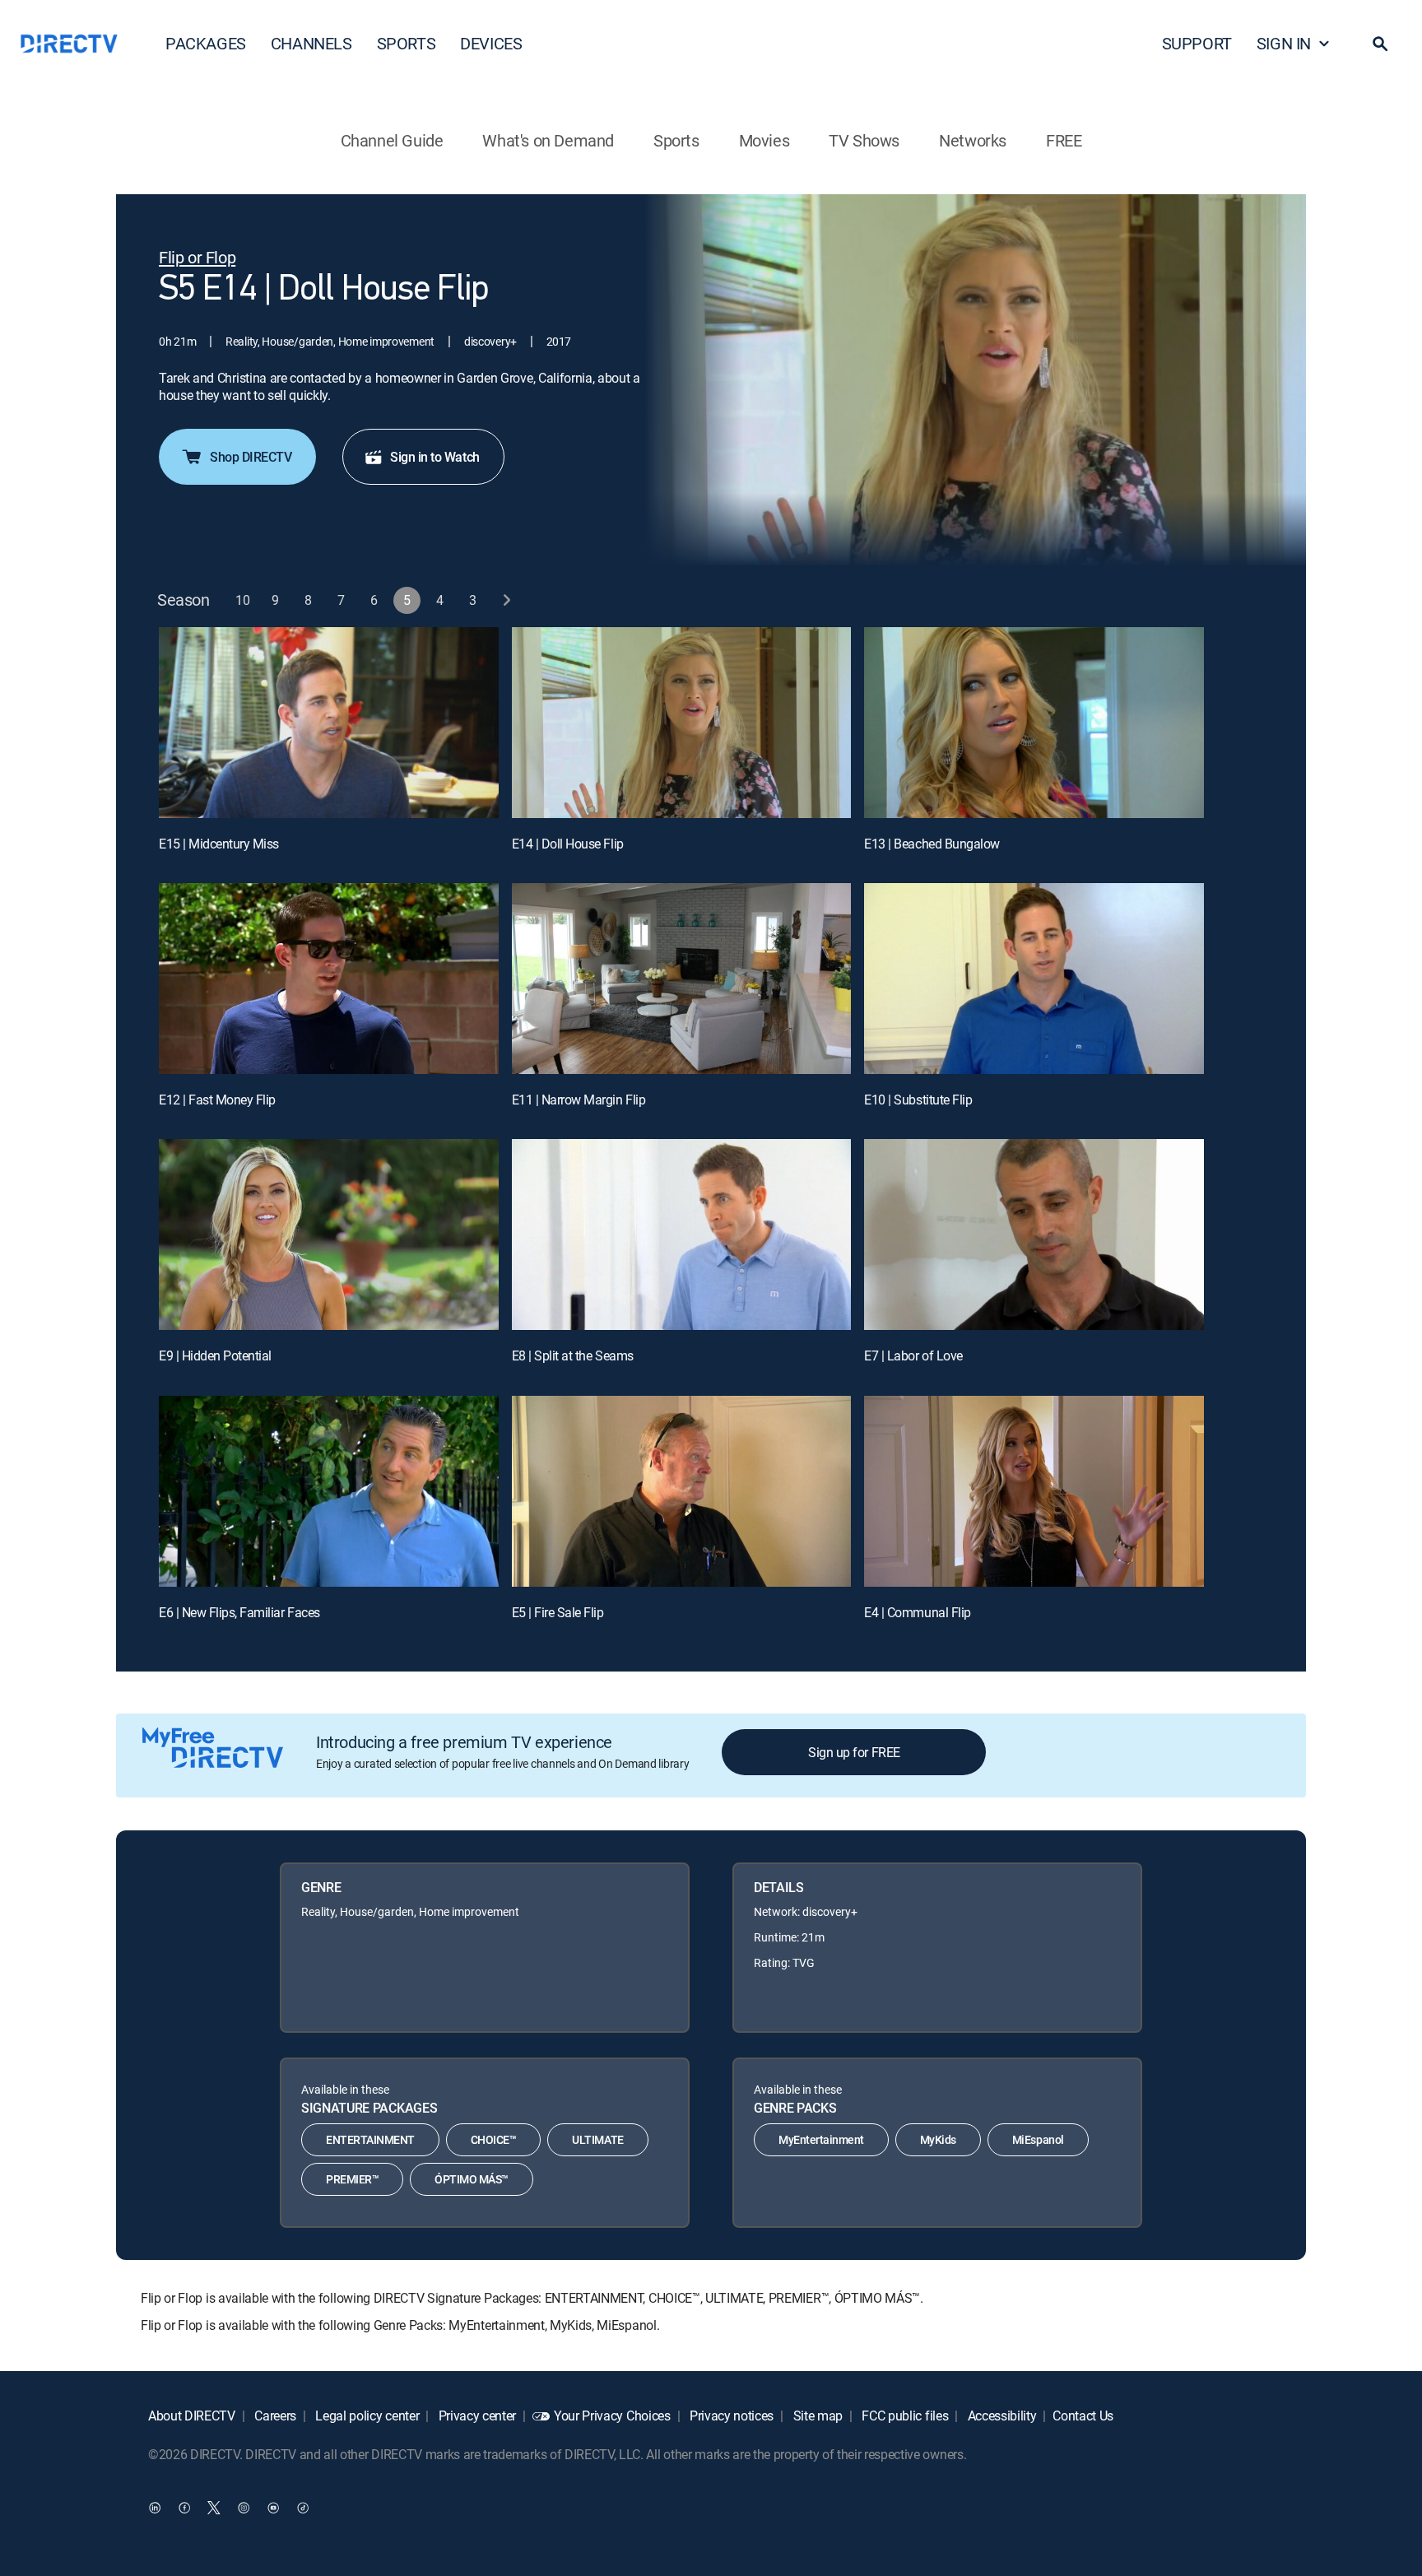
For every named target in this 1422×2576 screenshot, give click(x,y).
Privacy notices (730, 2416)
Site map (816, 2416)
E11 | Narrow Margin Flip (579, 1100)
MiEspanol (1038, 2139)
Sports (676, 140)
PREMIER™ (352, 2179)
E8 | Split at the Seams (573, 1355)
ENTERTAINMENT (370, 2139)
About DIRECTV (192, 2416)
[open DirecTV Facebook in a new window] (184, 2507)
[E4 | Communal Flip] (1034, 1491)
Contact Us (1083, 2416)
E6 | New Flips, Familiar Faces (239, 1612)
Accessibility (1001, 2416)
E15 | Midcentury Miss (219, 844)
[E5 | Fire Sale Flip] (682, 1491)
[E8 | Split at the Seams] (682, 1235)
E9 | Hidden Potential (215, 1355)
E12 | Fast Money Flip (217, 1100)
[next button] (507, 600)
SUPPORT (1197, 43)
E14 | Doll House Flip (568, 844)
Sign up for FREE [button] (854, 1752)
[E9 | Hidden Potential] (329, 1235)
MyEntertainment (821, 2139)
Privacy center (476, 2416)
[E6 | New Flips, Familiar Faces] (329, 1491)
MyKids (938, 2139)
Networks (973, 140)
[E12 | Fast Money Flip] (329, 979)
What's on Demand (548, 140)
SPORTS (407, 43)
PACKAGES (206, 43)
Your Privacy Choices (612, 2416)
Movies (764, 140)
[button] (1380, 44)
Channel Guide (392, 140)
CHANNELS (311, 43)
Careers (274, 2416)
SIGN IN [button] (1284, 43)
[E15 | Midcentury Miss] (329, 723)
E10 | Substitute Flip (918, 1100)
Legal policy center (366, 2416)
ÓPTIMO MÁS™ (472, 2179)
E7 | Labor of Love (913, 1355)
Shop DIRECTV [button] (251, 457)
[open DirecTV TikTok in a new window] (303, 2507)
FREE (1064, 140)
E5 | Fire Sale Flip (558, 1612)
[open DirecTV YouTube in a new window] (273, 2507)
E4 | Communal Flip (917, 1612)
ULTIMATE (597, 2139)
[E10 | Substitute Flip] (1034, 979)
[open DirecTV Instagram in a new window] (244, 2507)
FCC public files (904, 2416)
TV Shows (864, 140)
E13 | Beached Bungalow (932, 844)
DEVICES (491, 43)
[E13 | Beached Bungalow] (1034, 723)
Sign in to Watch (434, 457)
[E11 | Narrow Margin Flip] (682, 979)
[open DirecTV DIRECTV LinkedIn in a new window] (155, 2507)
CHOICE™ (494, 2139)
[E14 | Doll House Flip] (682, 723)
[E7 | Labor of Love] (1034, 1235)
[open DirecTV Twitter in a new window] (214, 2507)
